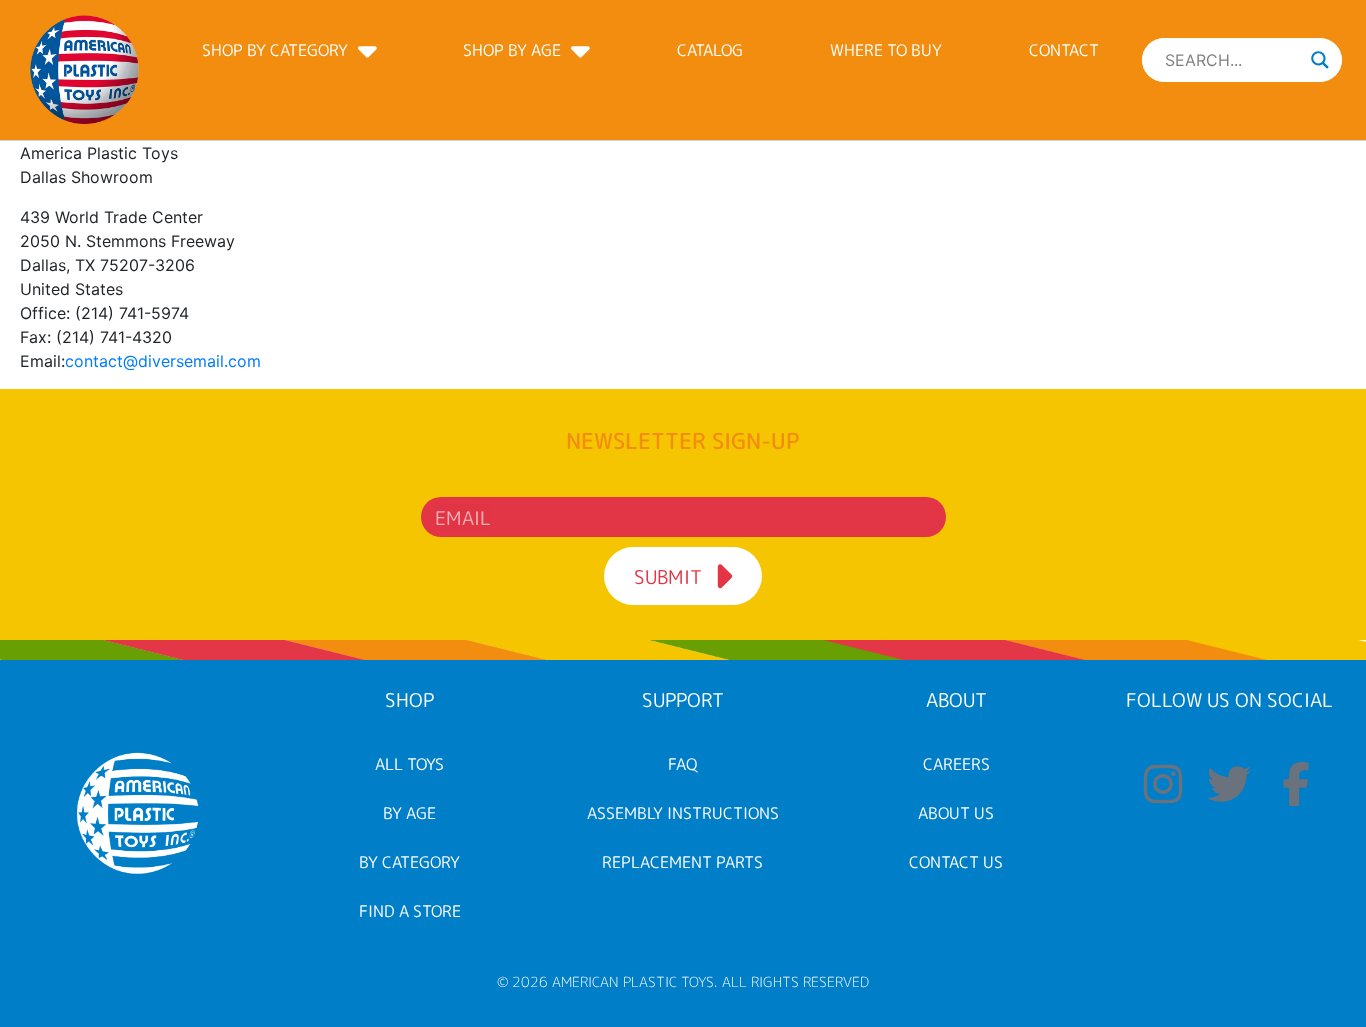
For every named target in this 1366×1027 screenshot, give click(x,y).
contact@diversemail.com (163, 361)
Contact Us (956, 862)
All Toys (409, 764)
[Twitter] (1230, 784)
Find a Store (410, 911)
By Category (409, 862)
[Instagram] (1163, 784)
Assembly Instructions (683, 813)
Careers (956, 764)
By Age (409, 813)
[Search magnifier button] (1320, 60)
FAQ (683, 764)
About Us (956, 813)
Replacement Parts (682, 862)
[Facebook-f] (1296, 784)
